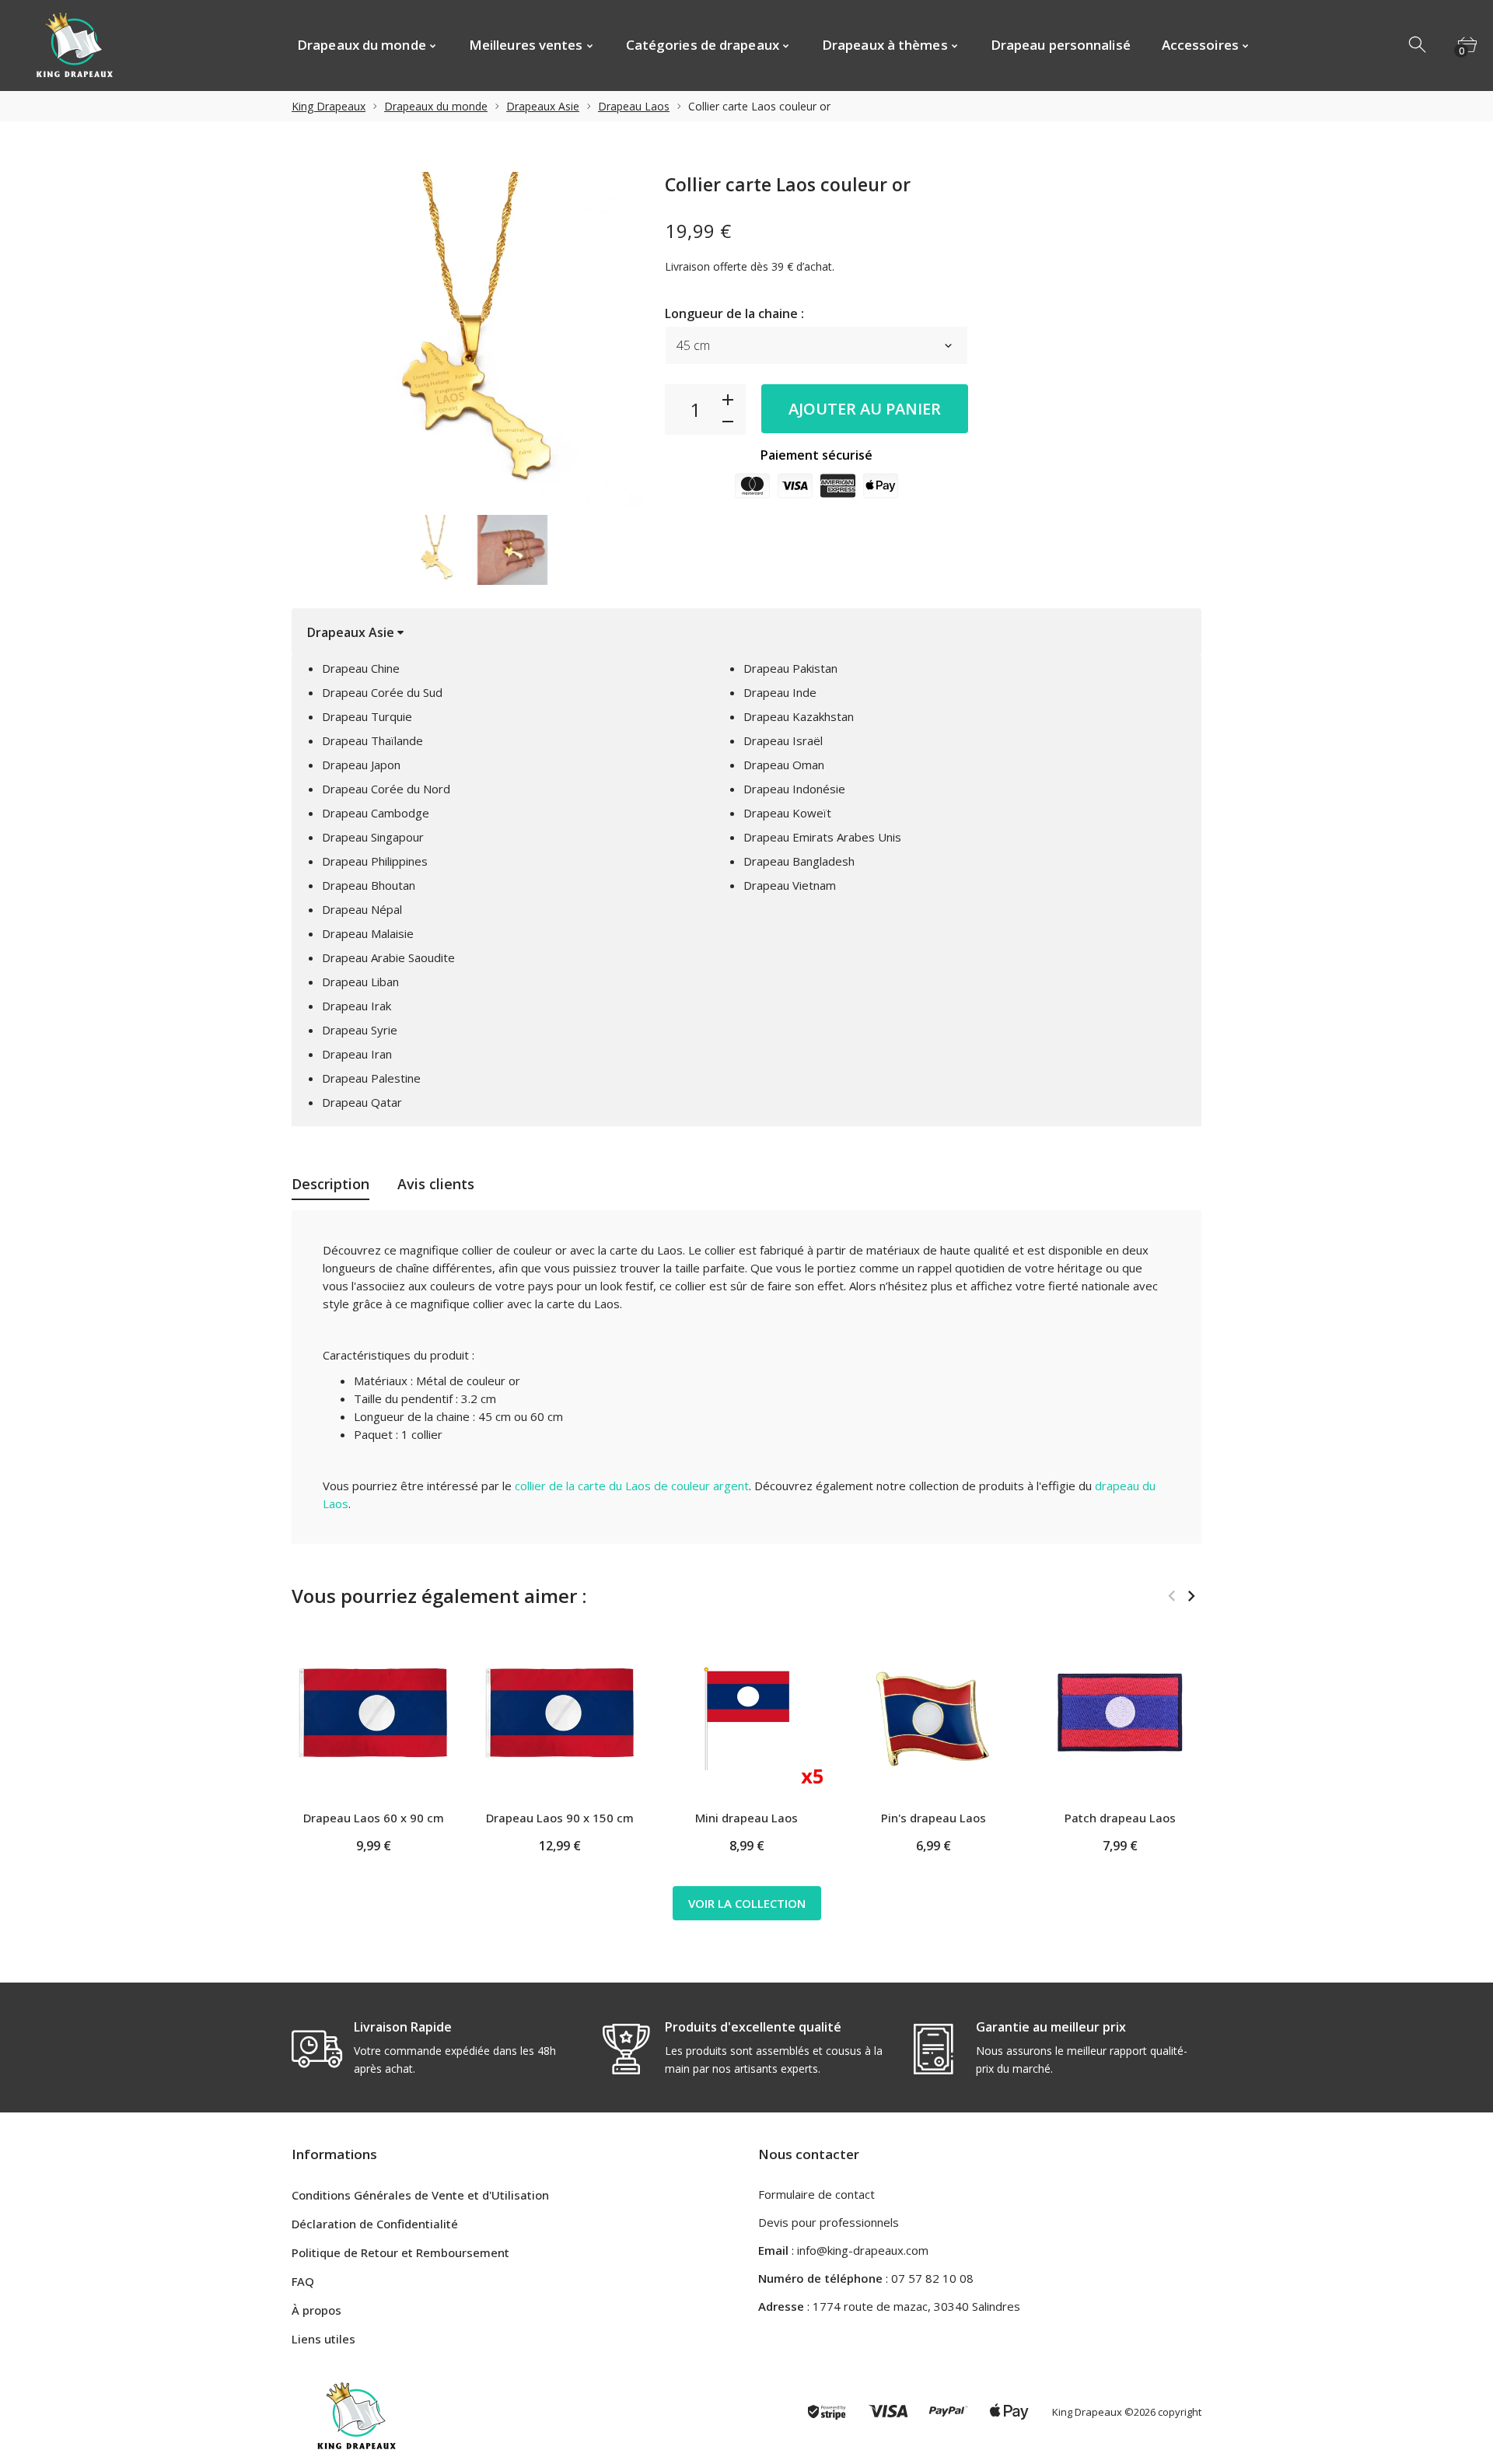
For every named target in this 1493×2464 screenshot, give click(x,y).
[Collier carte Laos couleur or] (436, 550)
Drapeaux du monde (436, 106)
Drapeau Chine (361, 668)
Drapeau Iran (357, 1054)
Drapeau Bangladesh (799, 861)
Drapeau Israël (783, 740)
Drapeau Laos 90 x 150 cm (560, 1818)
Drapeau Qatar (362, 1102)
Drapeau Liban (360, 982)
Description (330, 1184)
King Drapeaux (329, 106)
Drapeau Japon (361, 765)
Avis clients (436, 1184)
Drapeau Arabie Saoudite (388, 957)
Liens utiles (323, 2339)
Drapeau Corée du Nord (386, 789)
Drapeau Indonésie (794, 789)
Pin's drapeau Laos (934, 1818)
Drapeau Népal (362, 909)
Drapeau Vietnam (790, 885)
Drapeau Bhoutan (369, 885)
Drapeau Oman (784, 765)
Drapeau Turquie (367, 716)
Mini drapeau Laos (746, 1818)
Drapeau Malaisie (368, 933)
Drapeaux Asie (543, 106)
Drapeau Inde (780, 692)
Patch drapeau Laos (1120, 1818)
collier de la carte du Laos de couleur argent (632, 1486)
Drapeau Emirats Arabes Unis (822, 837)
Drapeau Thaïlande (372, 740)
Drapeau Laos (634, 106)
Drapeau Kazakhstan (799, 716)
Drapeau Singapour (373, 837)
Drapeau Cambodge (376, 813)
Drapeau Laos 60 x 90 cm (374, 1818)
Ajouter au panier (865, 409)
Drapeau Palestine (371, 1078)
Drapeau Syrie (360, 1030)
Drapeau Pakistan (790, 668)
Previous (1171, 1596)
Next (1191, 1596)
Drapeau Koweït (787, 813)
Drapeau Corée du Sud (382, 692)
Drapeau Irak (357, 1006)
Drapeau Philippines (375, 861)
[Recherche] (1418, 45)
